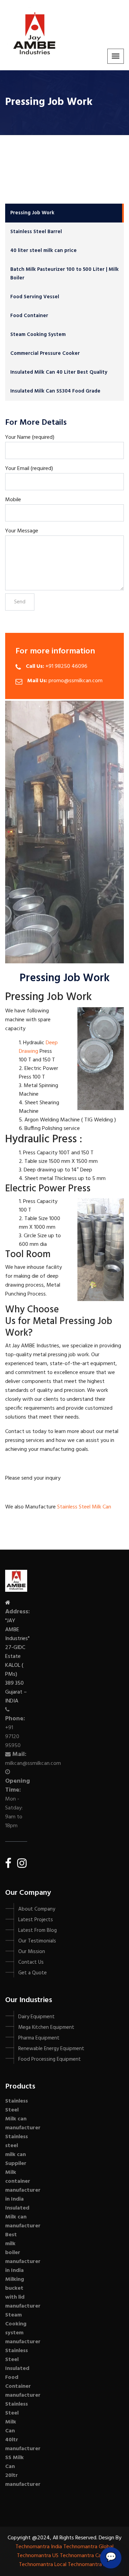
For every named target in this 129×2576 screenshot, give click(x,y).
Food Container (29, 316)
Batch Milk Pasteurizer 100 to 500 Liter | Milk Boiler (64, 274)
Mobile (13, 500)
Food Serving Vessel (35, 297)
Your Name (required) (30, 437)
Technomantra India (39, 2547)
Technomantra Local (43, 2565)
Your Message (22, 531)
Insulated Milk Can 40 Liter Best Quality (59, 372)
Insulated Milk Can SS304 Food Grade (55, 391)
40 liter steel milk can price (44, 251)
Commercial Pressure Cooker (45, 353)
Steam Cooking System (38, 335)
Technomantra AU (89, 2565)
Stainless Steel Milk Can (85, 1507)
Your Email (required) (29, 469)
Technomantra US (38, 2556)
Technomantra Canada (86, 2556)
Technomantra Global (88, 2547)
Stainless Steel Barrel (36, 232)
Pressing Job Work (32, 213)
